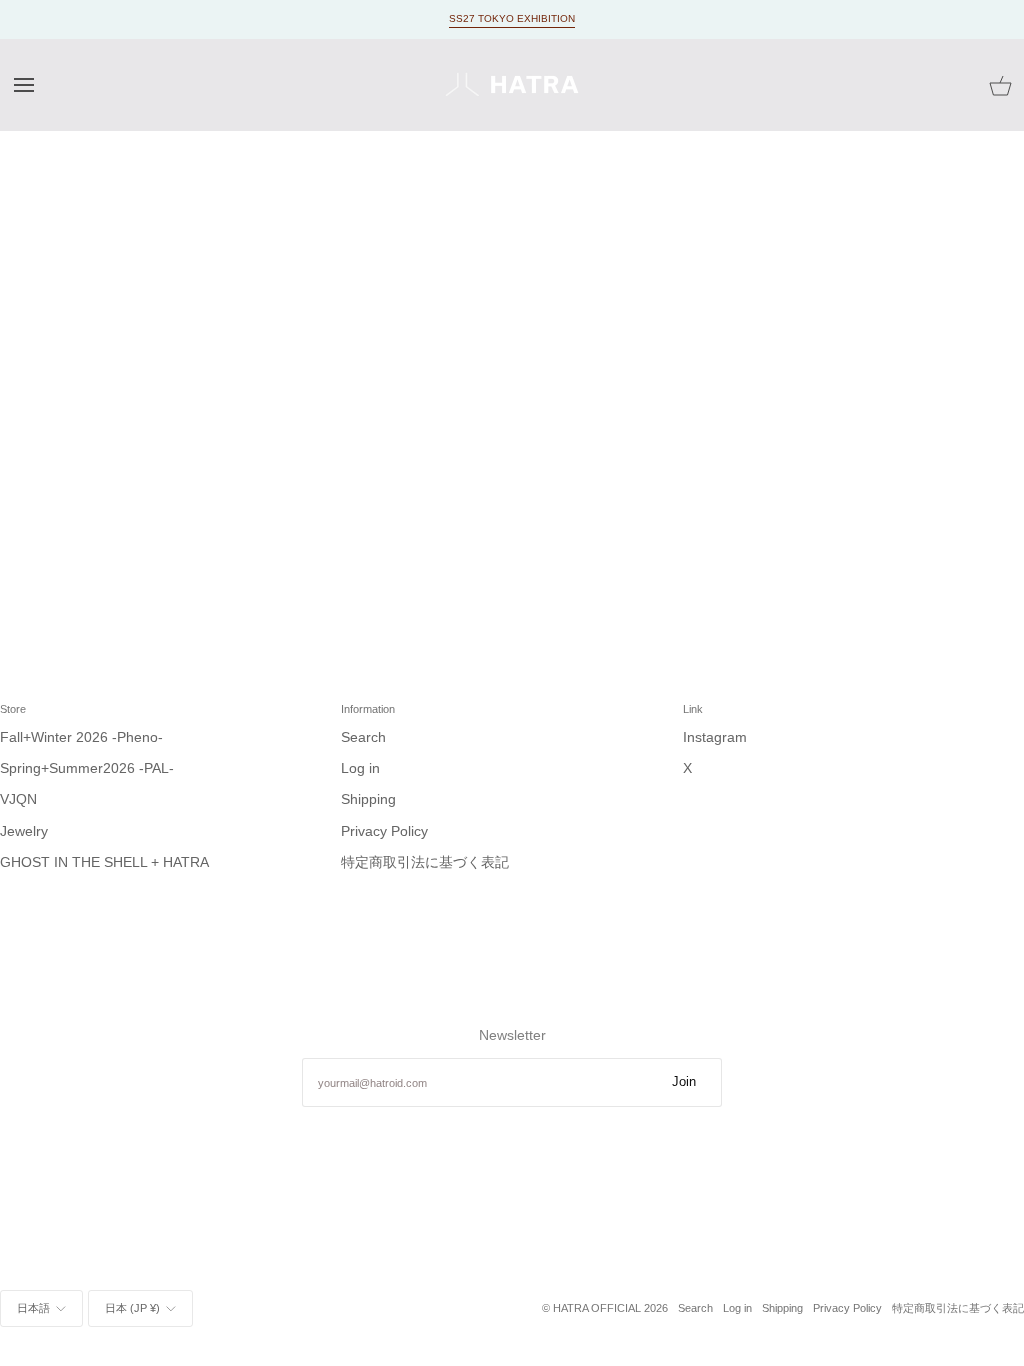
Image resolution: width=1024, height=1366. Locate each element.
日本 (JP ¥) (132, 1308)
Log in (360, 768)
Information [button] (368, 709)
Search (363, 737)
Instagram (715, 737)
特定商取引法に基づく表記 (425, 862)
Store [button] (13, 709)
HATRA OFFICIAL (597, 1308)
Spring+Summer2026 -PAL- (87, 768)
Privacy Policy (384, 831)
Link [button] (693, 709)
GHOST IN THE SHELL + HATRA (104, 862)
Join (684, 1082)
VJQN (18, 799)
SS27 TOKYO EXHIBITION (512, 18)
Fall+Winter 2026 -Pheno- (81, 737)
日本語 (33, 1308)
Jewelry (24, 831)
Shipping (368, 799)
